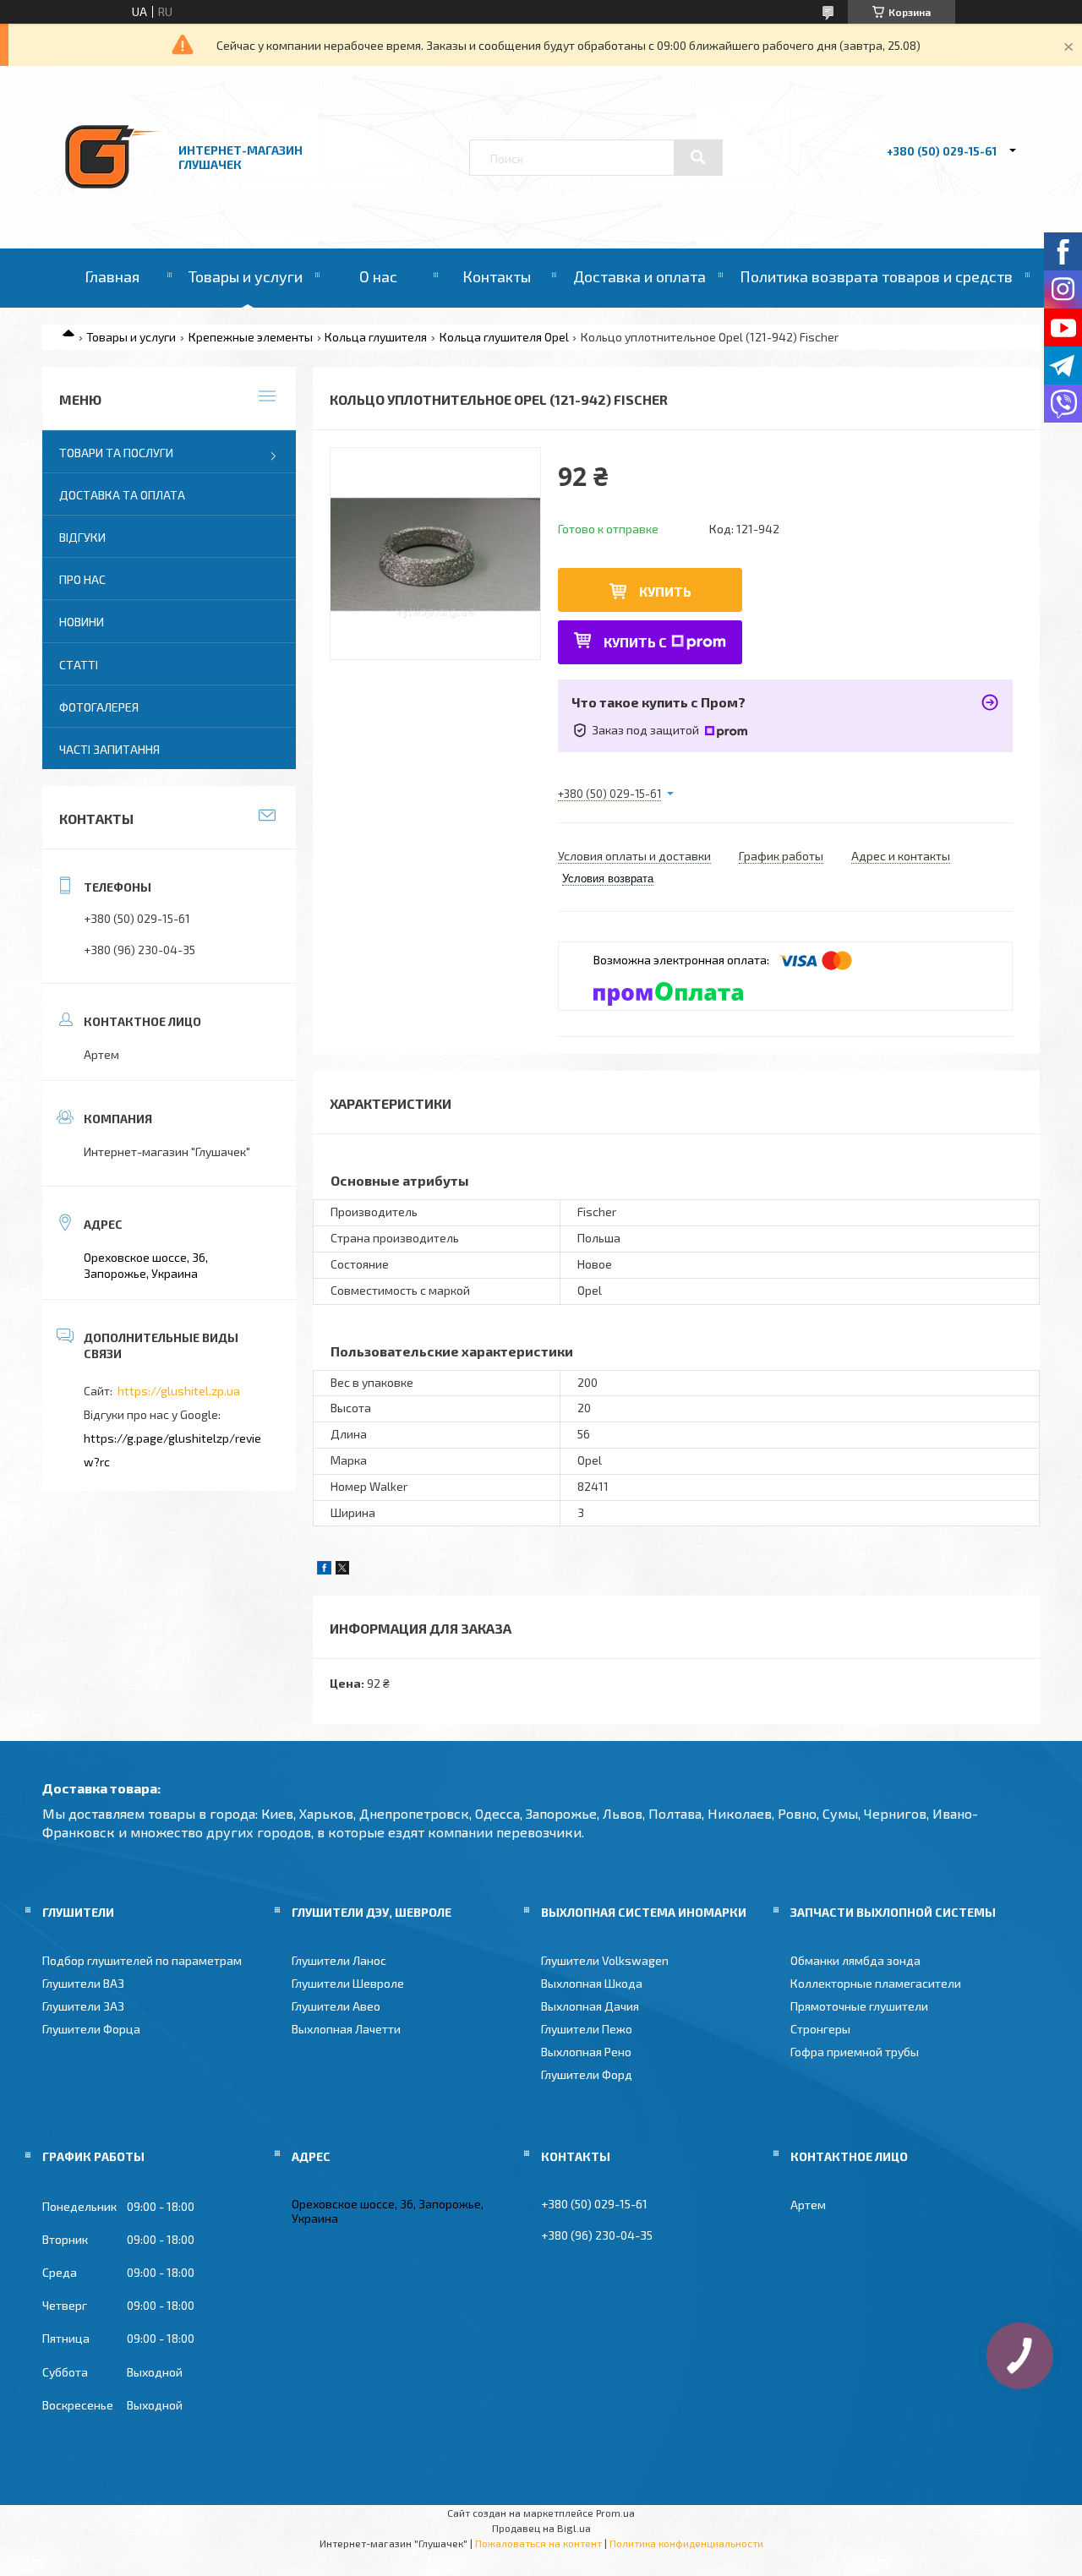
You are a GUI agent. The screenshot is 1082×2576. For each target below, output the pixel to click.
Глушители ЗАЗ (83, 2006)
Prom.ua (615, 2513)
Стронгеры (820, 2029)
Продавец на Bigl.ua (541, 2528)
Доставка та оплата (122, 495)
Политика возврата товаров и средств (876, 276)
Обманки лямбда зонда (855, 1960)
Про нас (82, 579)
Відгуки (82, 537)
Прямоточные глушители (859, 2006)
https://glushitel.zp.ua (179, 1391)
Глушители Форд (587, 2074)
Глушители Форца (91, 2029)
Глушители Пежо (587, 2029)
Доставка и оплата (639, 276)
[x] (342, 1570)
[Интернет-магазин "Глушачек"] (112, 202)
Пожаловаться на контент (538, 2543)
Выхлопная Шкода (592, 1983)
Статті (79, 665)
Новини (82, 622)
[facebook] (324, 1570)
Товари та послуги (116, 453)
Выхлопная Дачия (590, 2006)
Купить (665, 591)
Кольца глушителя (376, 337)
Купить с (635, 642)
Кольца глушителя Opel (504, 337)
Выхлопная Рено (586, 2052)
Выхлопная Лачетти (346, 2029)
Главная (112, 276)
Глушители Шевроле (348, 1983)
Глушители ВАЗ (83, 1983)
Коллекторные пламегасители (876, 1983)
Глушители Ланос (339, 1960)
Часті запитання (109, 749)
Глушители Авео (336, 2006)
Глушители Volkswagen (605, 1960)
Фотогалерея (99, 707)
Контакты (497, 276)
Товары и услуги (246, 276)
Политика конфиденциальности (686, 2543)
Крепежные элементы (251, 337)
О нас (378, 276)
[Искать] (698, 157)
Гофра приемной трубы (855, 2052)
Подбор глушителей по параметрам (142, 1960)
